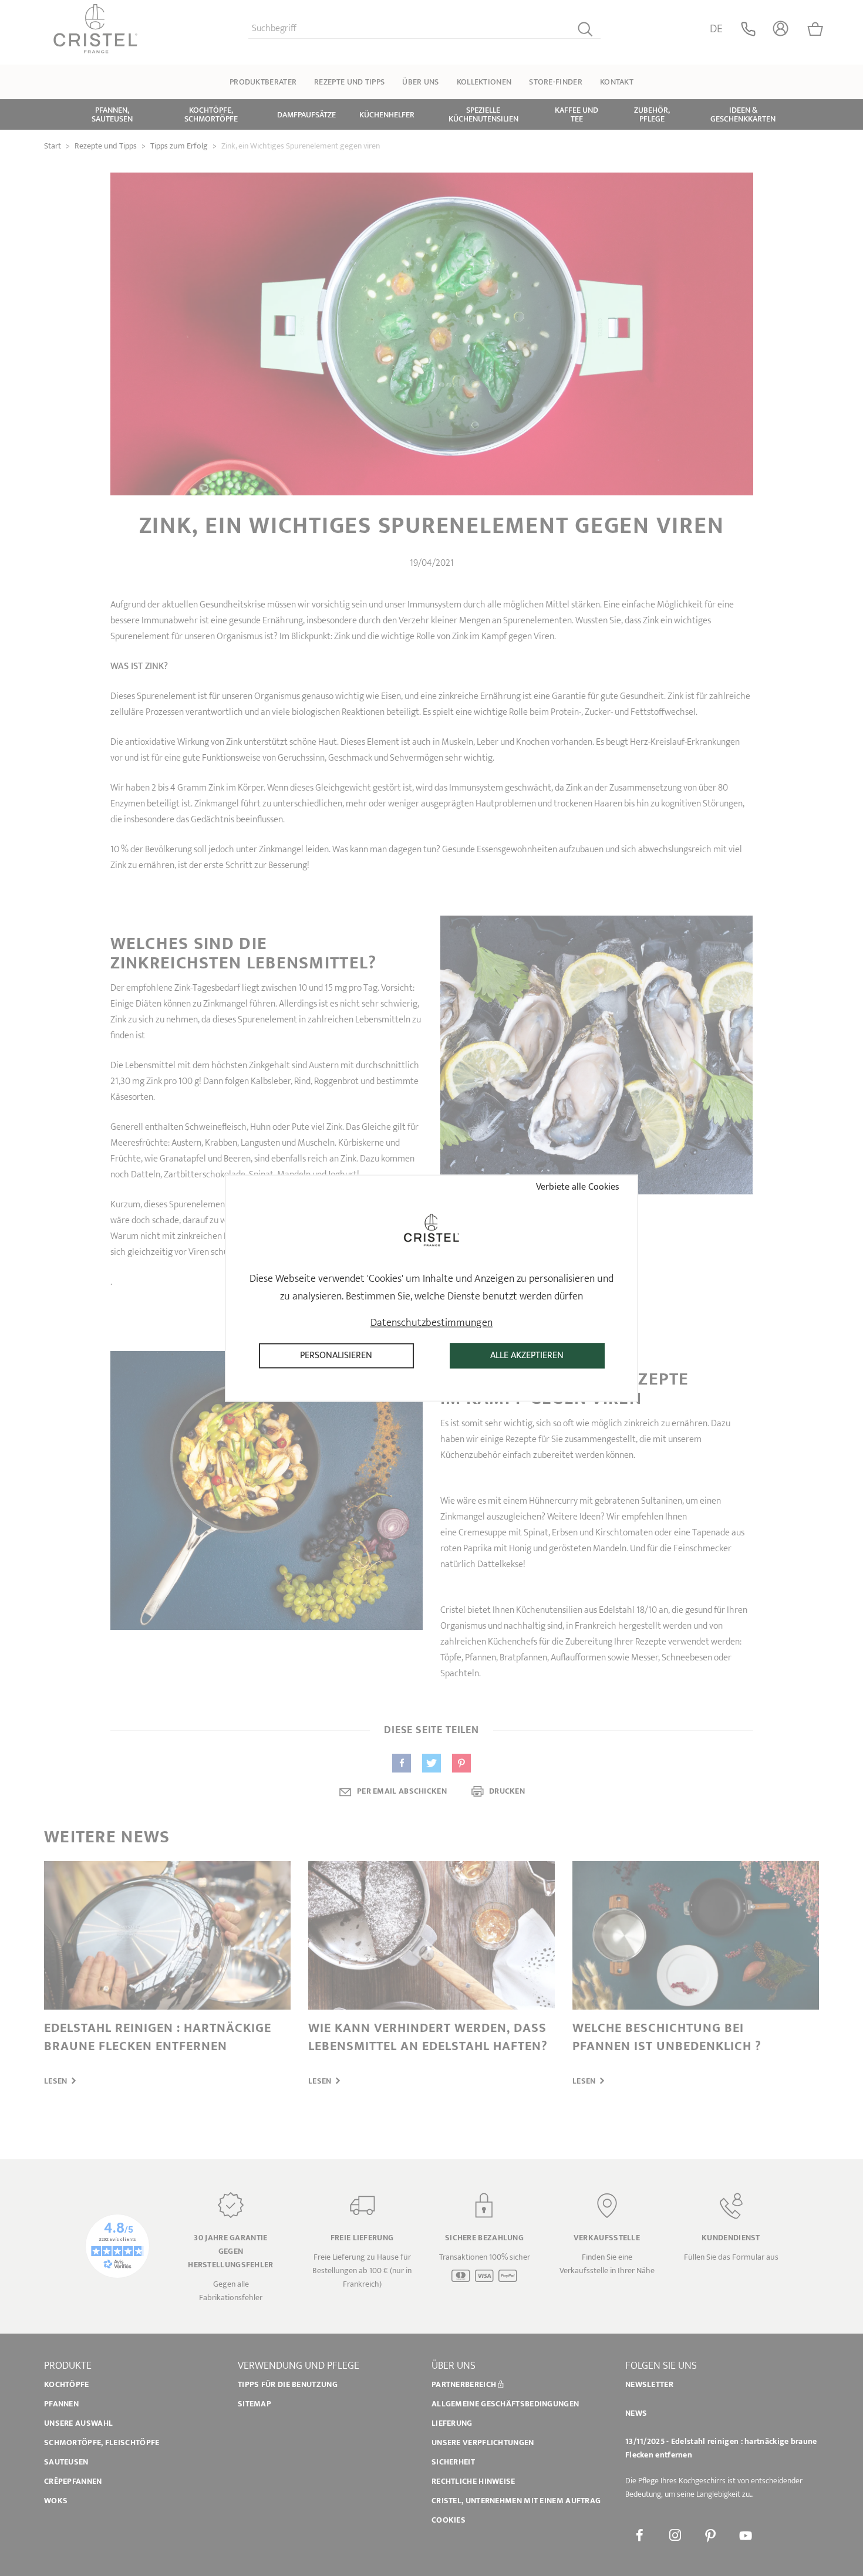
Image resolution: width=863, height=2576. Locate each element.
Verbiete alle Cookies (577, 1187)
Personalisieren (336, 1355)
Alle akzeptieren (527, 1355)
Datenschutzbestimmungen (431, 1323)
